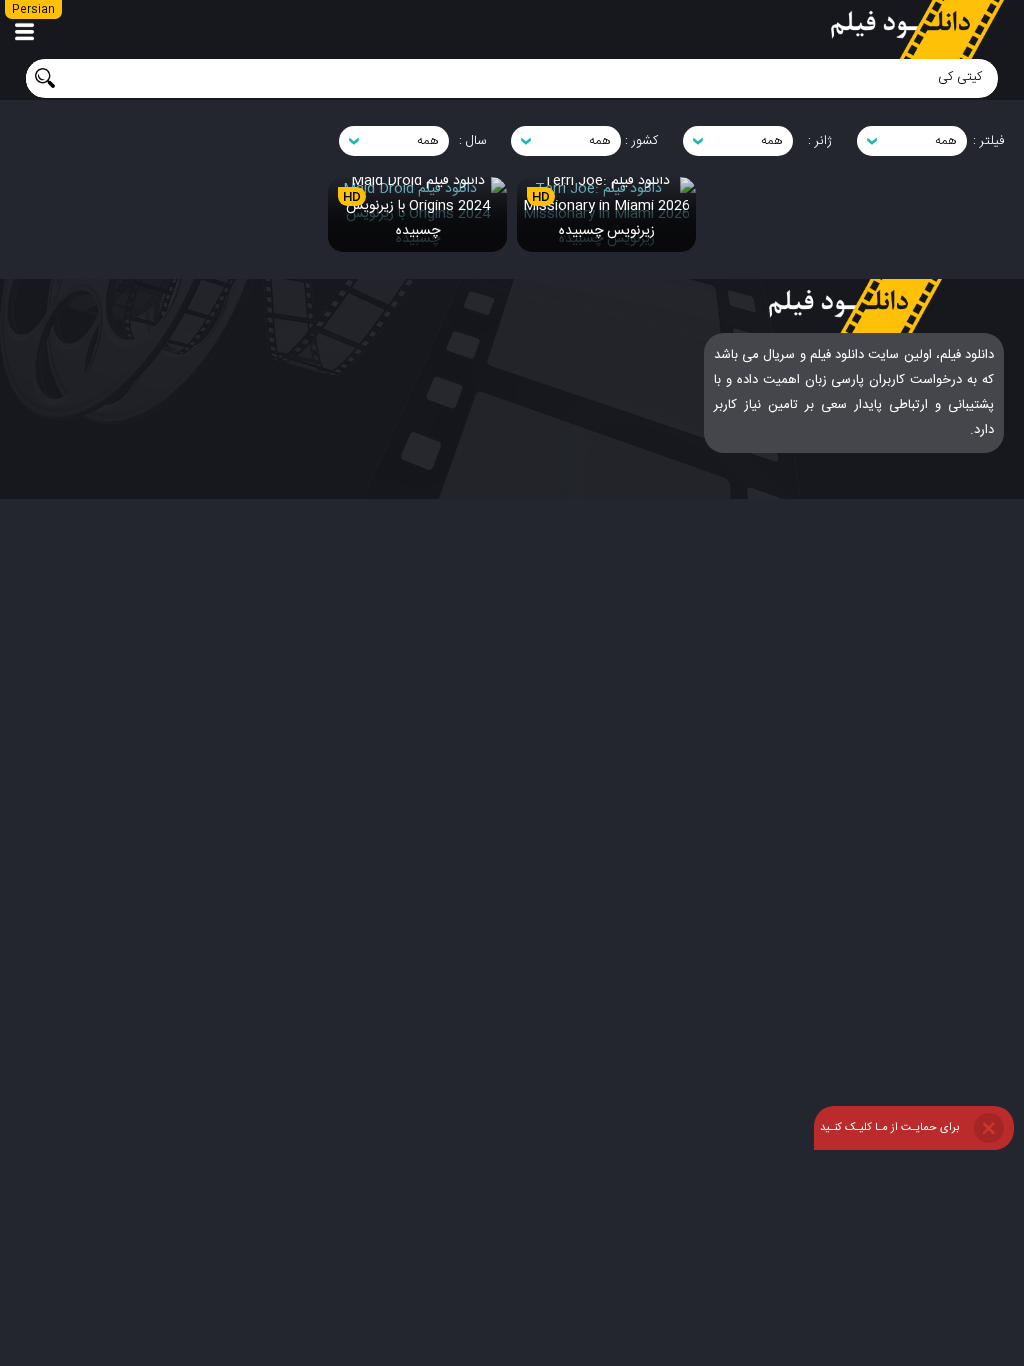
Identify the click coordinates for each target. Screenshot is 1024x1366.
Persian (33, 10)
